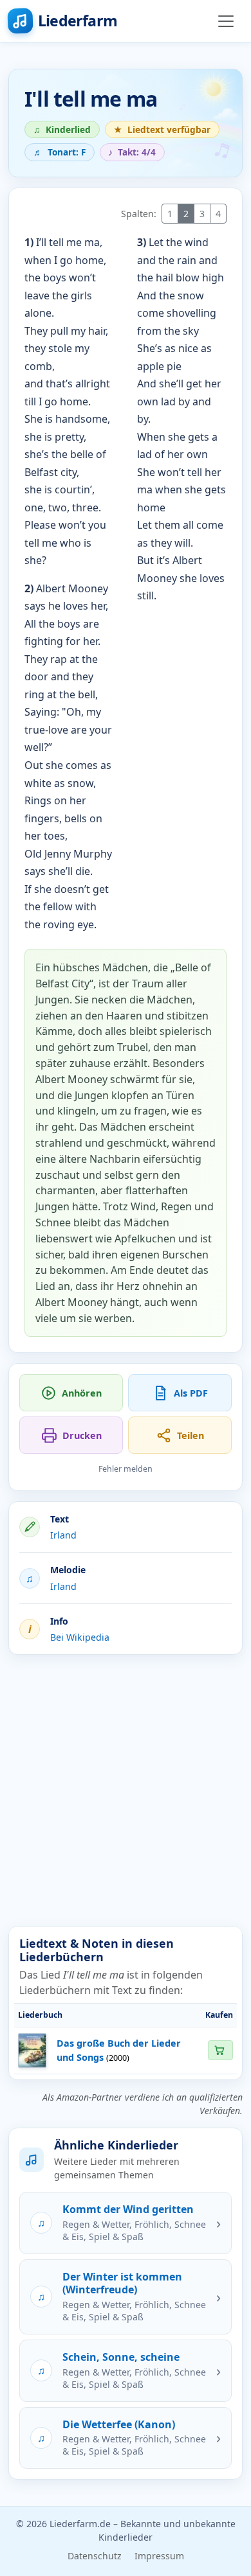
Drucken (82, 1435)
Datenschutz (95, 2556)
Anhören (82, 1393)
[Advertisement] (126, 1790)
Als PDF (191, 1393)
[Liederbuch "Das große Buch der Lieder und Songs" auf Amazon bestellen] (220, 2050)
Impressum (159, 2556)
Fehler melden (126, 1469)
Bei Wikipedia (80, 1637)
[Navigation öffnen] (226, 21)
